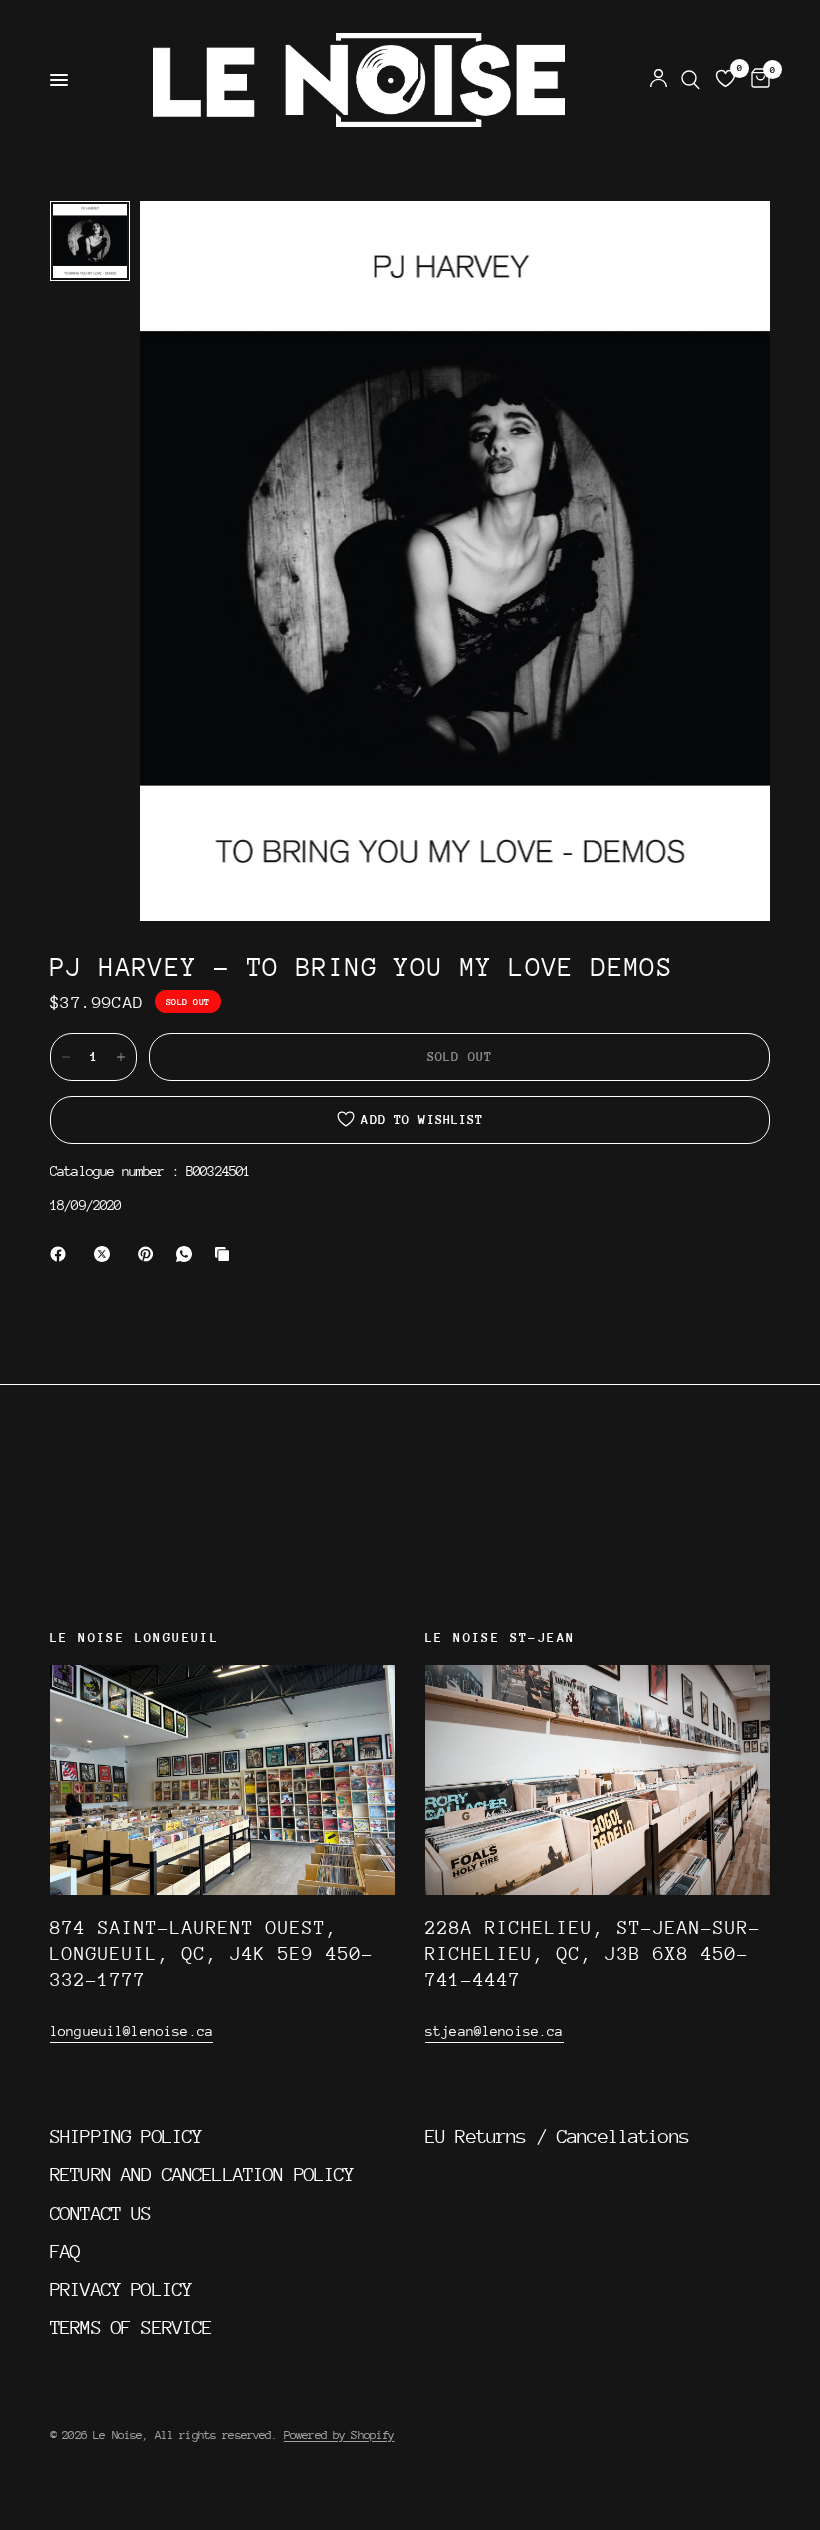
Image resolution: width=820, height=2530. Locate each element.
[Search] (690, 80)
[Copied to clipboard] (226, 1254)
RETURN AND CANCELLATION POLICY (202, 2174)
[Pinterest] (150, 1254)
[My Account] (658, 80)
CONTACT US (101, 2213)
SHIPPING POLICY (126, 2136)
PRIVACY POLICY (121, 2289)
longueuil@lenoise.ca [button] (131, 2031)
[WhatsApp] (188, 1254)
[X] (106, 1254)
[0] (757, 80)
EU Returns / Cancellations (557, 2136)
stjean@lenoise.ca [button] (494, 2031)
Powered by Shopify (339, 2435)
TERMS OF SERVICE (131, 2327)
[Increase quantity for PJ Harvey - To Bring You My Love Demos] (121, 1057)
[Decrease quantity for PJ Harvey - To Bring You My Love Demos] (66, 1057)
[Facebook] (62, 1254)
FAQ (65, 2251)
